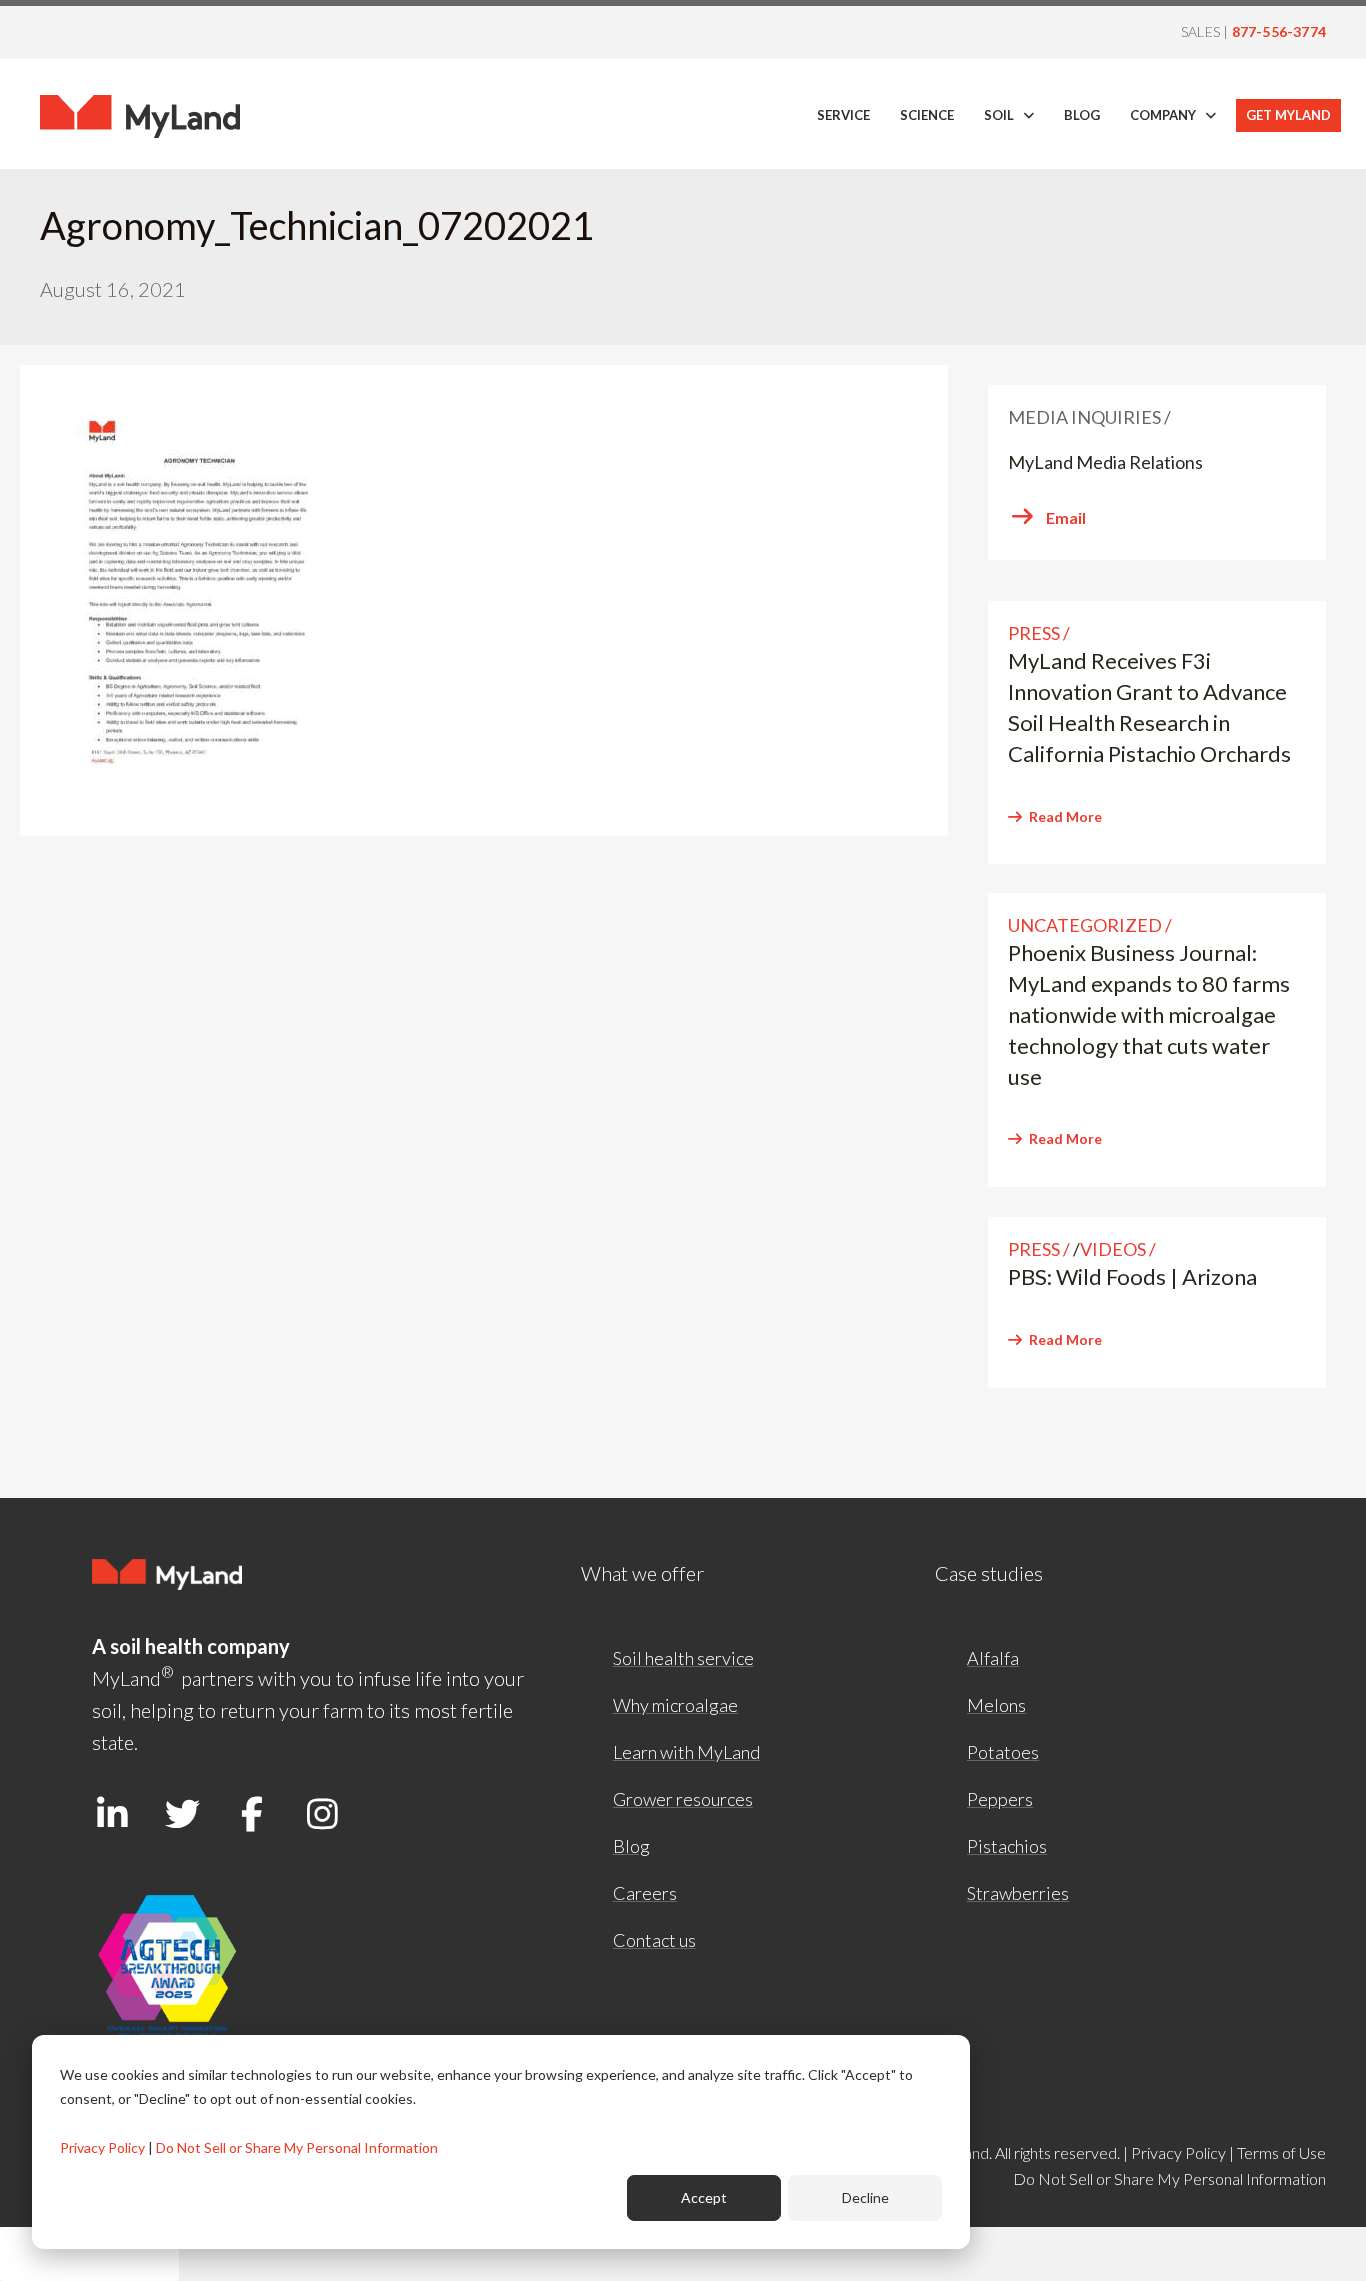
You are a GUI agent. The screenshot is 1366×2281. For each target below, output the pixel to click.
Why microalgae (675, 1705)
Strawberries (1018, 1893)
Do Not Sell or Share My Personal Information (297, 2147)
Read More (1065, 816)
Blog (631, 1846)
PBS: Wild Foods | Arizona (1132, 1276)
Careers (645, 1893)
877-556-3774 (1279, 31)
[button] (112, 1814)
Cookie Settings (89, 2254)
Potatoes (1003, 1752)
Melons (996, 1705)
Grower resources (683, 1799)
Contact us (654, 1940)
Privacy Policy (102, 2147)
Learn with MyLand (686, 1752)
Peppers (1000, 1799)
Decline (865, 2197)
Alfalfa (993, 1658)
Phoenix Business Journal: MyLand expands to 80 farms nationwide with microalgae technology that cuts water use (1149, 1014)
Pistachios (1007, 1846)
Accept (704, 2197)
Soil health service (683, 1658)
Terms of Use (1281, 2152)
